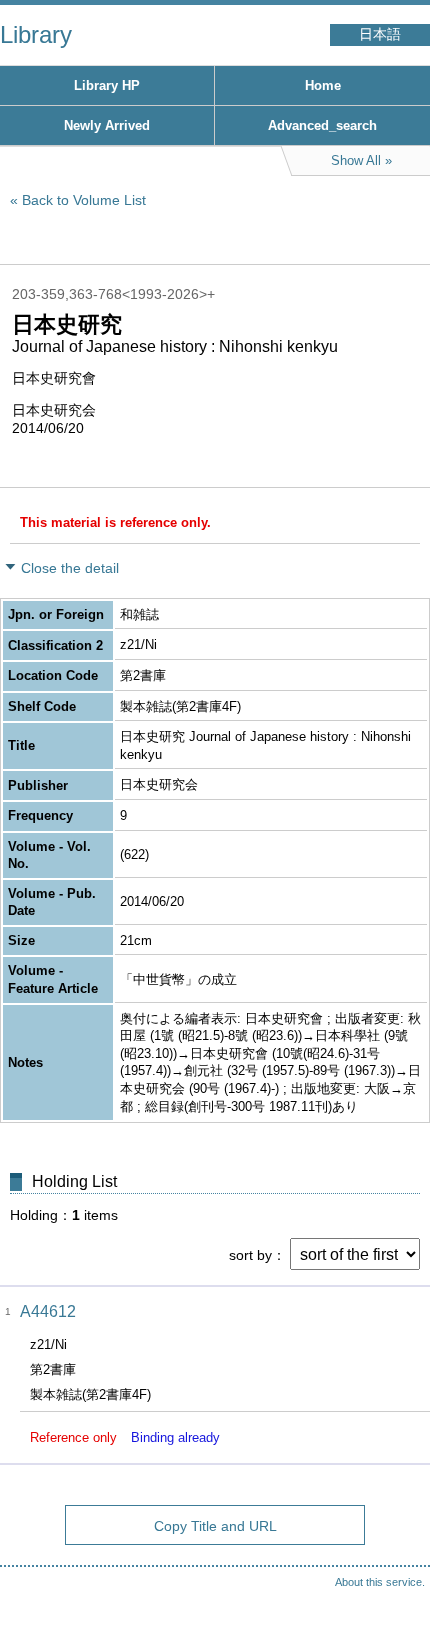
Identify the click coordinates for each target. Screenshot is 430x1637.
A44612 (48, 1311)
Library (36, 34)
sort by (250, 1255)
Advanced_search (322, 125)
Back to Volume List (84, 200)
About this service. (380, 1582)
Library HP (107, 85)
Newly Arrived (107, 125)
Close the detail (70, 568)
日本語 (380, 34)
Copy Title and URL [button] (215, 1526)
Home (323, 85)
